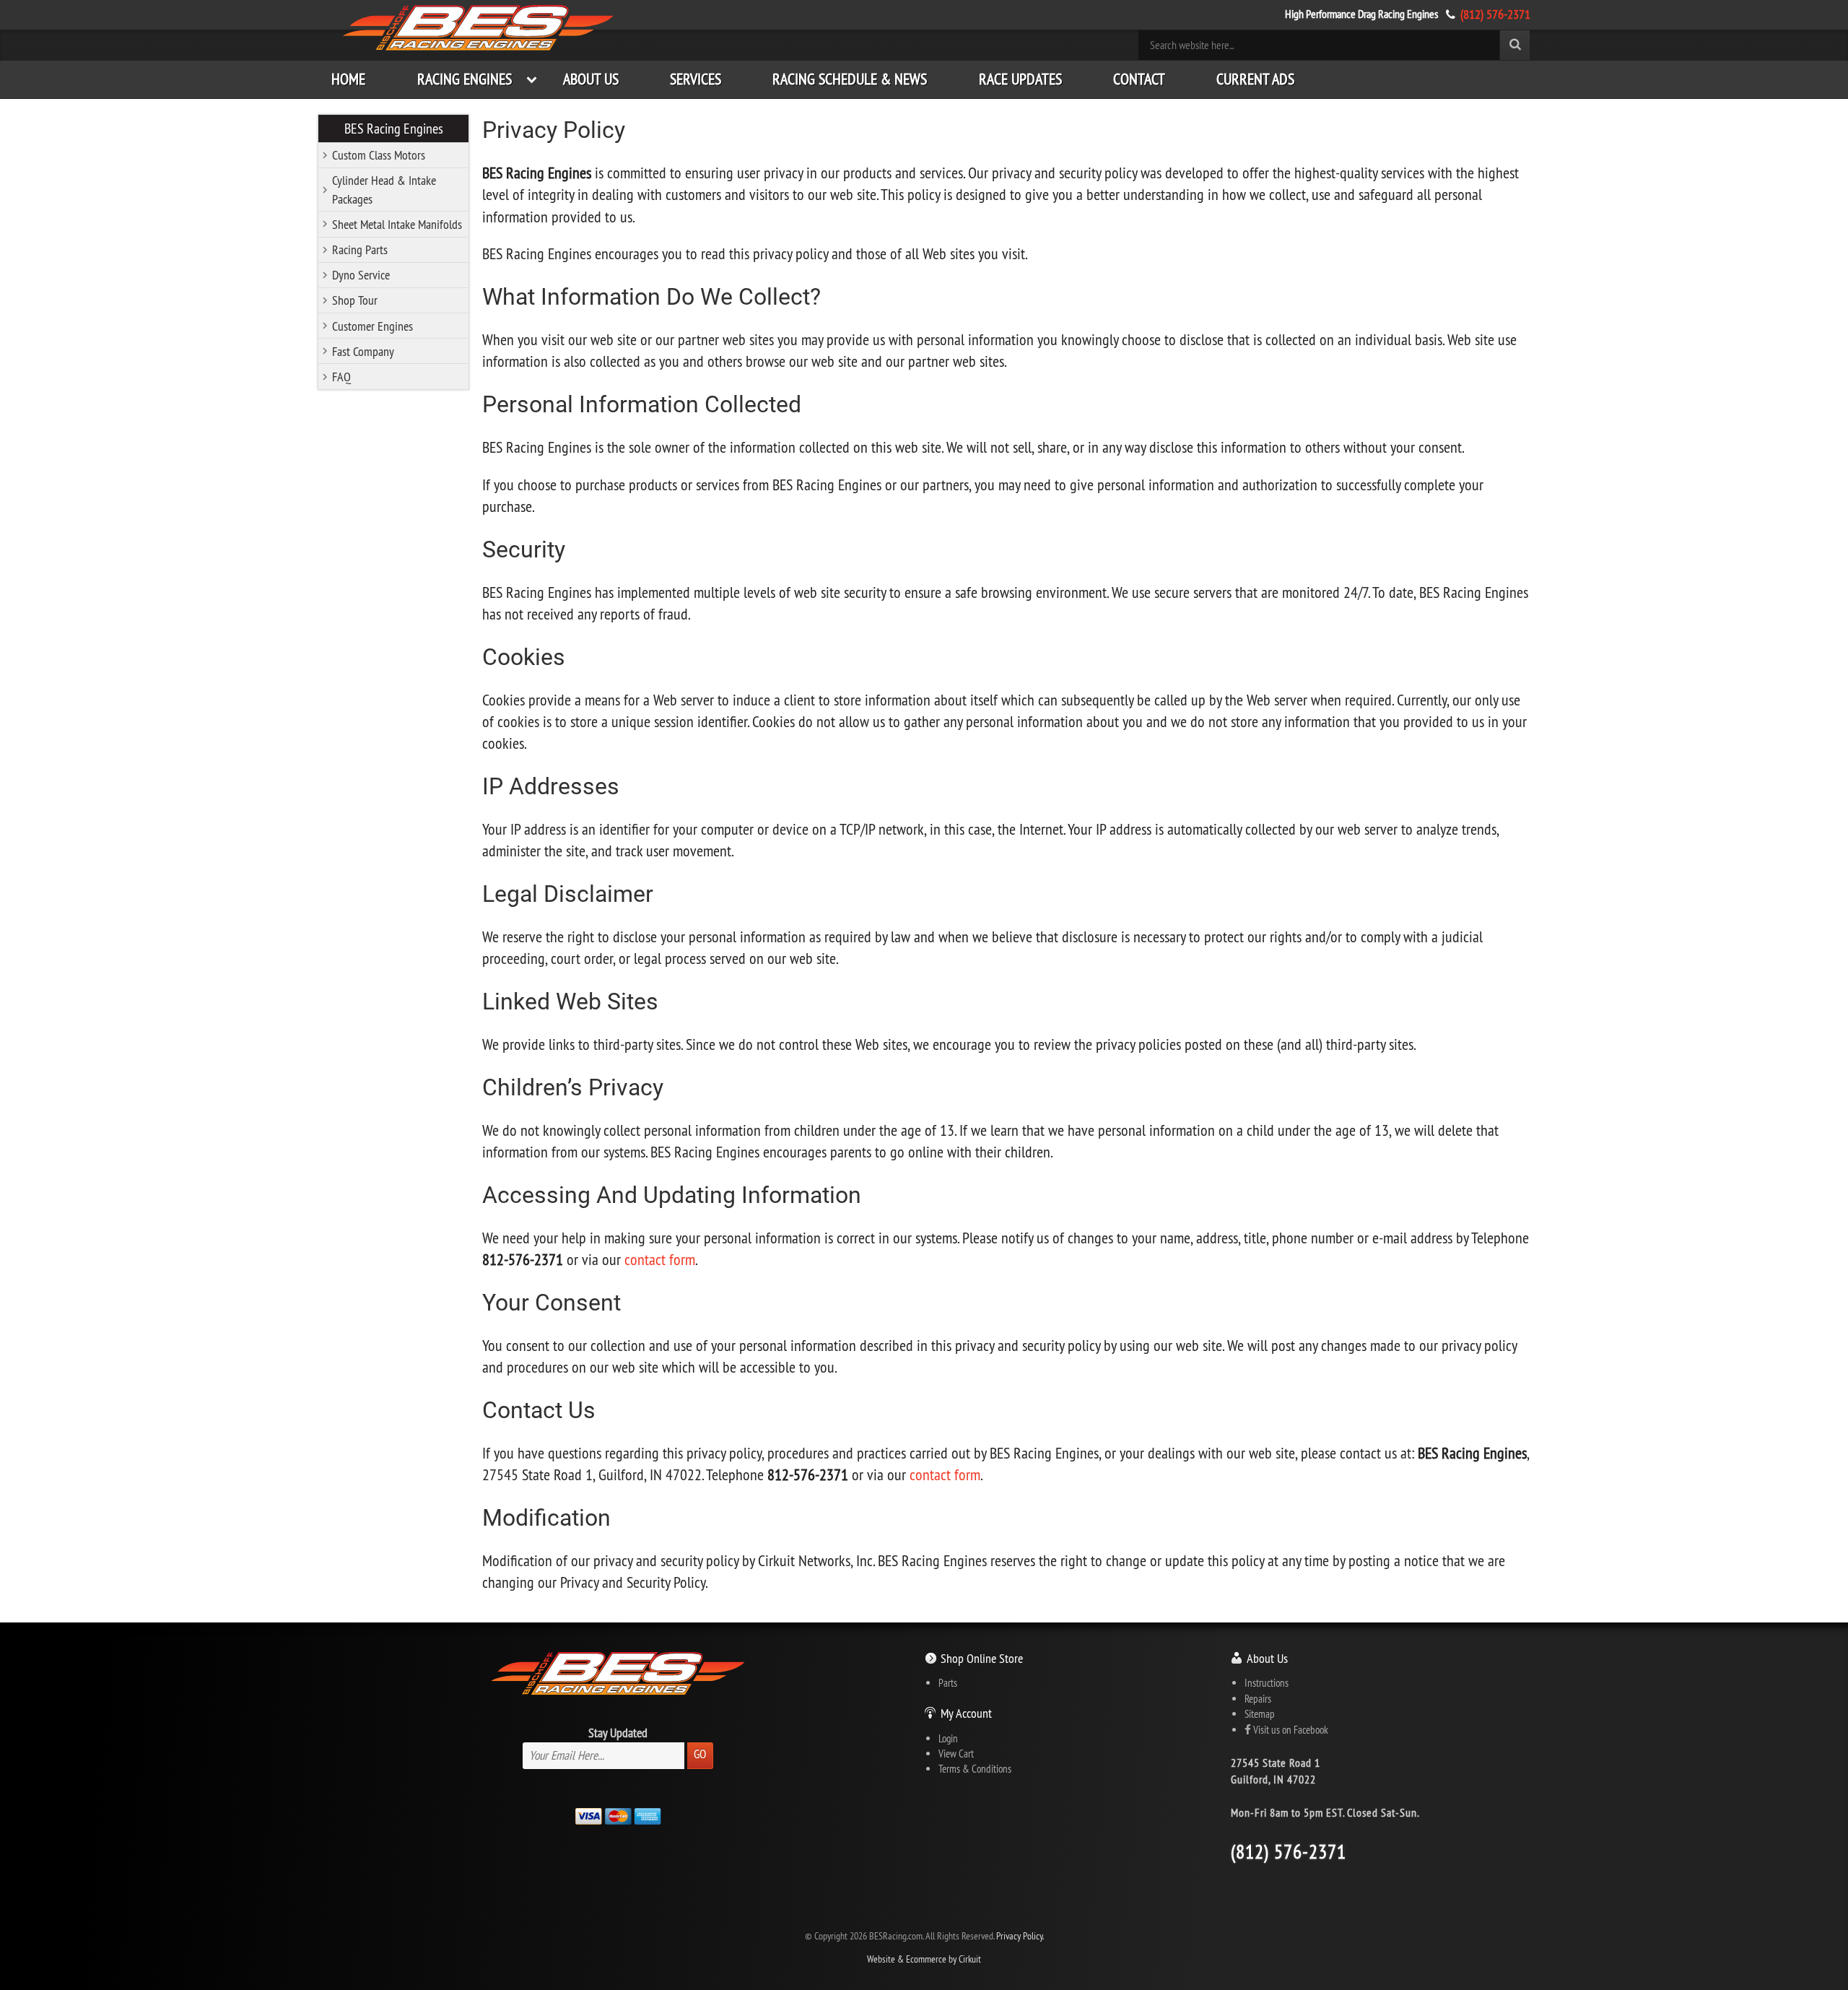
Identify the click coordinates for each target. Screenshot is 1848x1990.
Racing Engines (465, 79)
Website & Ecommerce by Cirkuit (924, 1959)
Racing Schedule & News (850, 79)
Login (948, 1738)
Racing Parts (360, 249)
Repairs (1258, 1699)
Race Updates (1020, 79)
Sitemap (1260, 1714)
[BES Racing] (479, 29)
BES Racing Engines (394, 128)
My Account (966, 1713)
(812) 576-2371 (1495, 14)
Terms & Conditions (975, 1769)
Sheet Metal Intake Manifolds (397, 224)
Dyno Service (361, 275)
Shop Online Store (982, 1658)
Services (696, 79)
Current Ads (1255, 79)
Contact (1139, 79)
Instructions (1267, 1683)
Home (348, 79)
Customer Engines (372, 326)
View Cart (956, 1754)
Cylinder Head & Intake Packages (384, 189)
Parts (948, 1683)
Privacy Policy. (1020, 1936)
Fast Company (363, 351)
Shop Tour (355, 300)
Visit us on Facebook (1290, 1730)
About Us (591, 79)
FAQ (341, 377)
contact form (660, 1260)
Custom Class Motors (379, 155)
